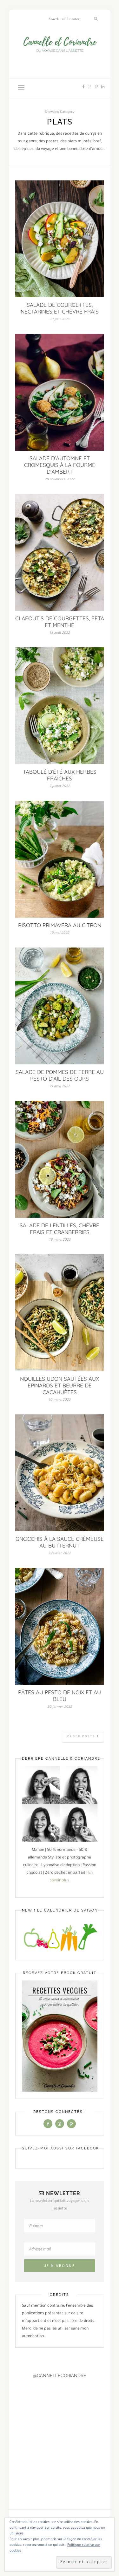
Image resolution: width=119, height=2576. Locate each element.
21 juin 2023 (60, 320)
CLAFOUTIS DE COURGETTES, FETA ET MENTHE (60, 622)
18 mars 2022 (60, 1240)
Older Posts (82, 1737)
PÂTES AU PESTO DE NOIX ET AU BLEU (60, 1696)
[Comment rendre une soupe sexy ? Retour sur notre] (45, 2420)
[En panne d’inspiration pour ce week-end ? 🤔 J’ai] (11, 2420)
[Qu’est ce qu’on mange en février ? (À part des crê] (61, 2420)
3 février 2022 (60, 1554)
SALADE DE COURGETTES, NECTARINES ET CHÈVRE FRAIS (60, 308)
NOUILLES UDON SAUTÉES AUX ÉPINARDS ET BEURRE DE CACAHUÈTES (60, 1385)
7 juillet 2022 (60, 786)
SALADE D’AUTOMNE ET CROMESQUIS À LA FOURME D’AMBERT (60, 465)
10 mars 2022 (60, 1400)
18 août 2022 (60, 633)
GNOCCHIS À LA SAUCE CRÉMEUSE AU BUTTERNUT (60, 1542)
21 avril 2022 (60, 1087)
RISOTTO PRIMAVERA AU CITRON (60, 925)
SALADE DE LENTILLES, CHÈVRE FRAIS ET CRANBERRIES (60, 1229)
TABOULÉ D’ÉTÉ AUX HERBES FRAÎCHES (60, 775)
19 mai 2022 (60, 933)
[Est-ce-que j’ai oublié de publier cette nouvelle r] (28, 2420)
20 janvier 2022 (60, 1707)
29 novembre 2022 (60, 480)
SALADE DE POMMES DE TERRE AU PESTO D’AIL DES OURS (60, 1075)
